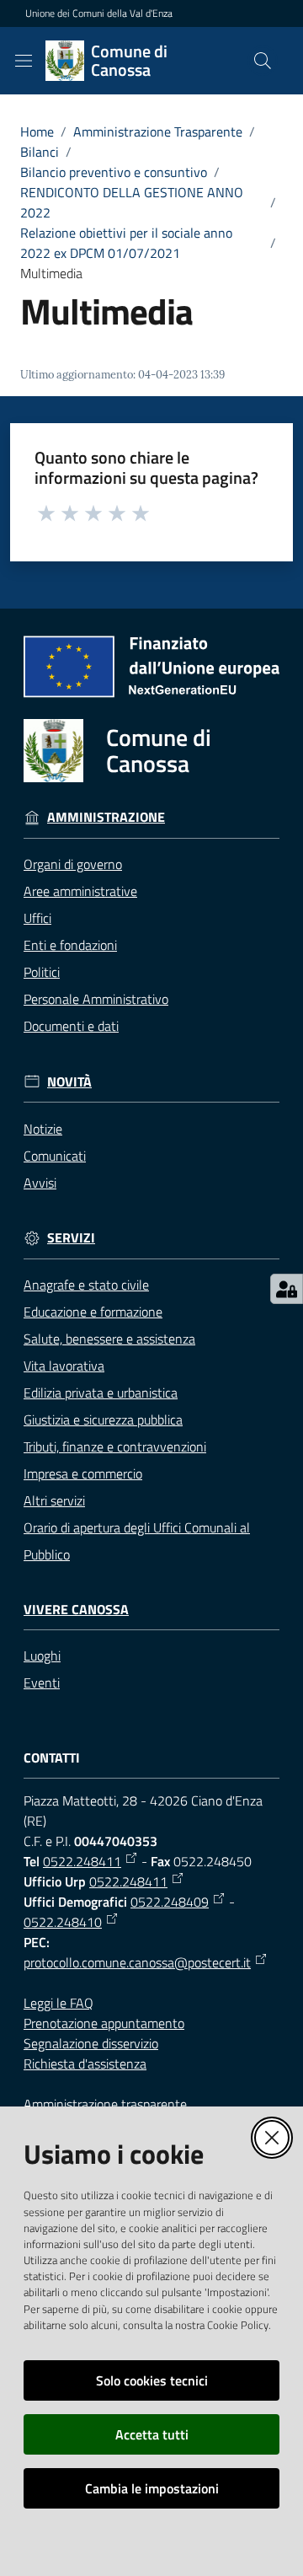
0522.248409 (170, 1902)
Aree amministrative (80, 891)
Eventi (42, 1682)
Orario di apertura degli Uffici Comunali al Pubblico (137, 1541)
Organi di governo (73, 864)
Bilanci (40, 152)
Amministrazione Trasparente (158, 131)
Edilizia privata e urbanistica (101, 1393)
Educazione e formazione (93, 1312)
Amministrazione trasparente (105, 2104)
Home (37, 131)
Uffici (37, 918)
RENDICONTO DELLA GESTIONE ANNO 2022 (132, 202)
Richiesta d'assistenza (85, 2063)
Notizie (43, 1129)
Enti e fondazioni (70, 945)
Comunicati (55, 1156)
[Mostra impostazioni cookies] (287, 1289)
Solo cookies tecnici (152, 2380)
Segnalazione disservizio (91, 2043)
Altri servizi (54, 1500)
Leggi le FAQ (58, 2003)
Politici (42, 972)
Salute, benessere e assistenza (109, 1339)
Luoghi (42, 1656)
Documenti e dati (71, 1026)
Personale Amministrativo (96, 999)
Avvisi (40, 1183)
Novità (69, 1082)
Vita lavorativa (64, 1366)
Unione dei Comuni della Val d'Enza (99, 13)
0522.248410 (63, 1922)
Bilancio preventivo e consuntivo (114, 172)
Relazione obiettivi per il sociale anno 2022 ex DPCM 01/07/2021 (126, 243)
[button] (263, 61)
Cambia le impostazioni (152, 2488)
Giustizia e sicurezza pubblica (103, 1419)
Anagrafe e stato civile (86, 1285)
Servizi (71, 1238)
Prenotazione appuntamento (104, 2023)
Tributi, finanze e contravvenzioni (115, 1446)
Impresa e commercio (83, 1473)
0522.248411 (82, 1861)
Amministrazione (106, 817)
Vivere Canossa (76, 1610)
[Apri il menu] (24, 61)
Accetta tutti (152, 2434)
